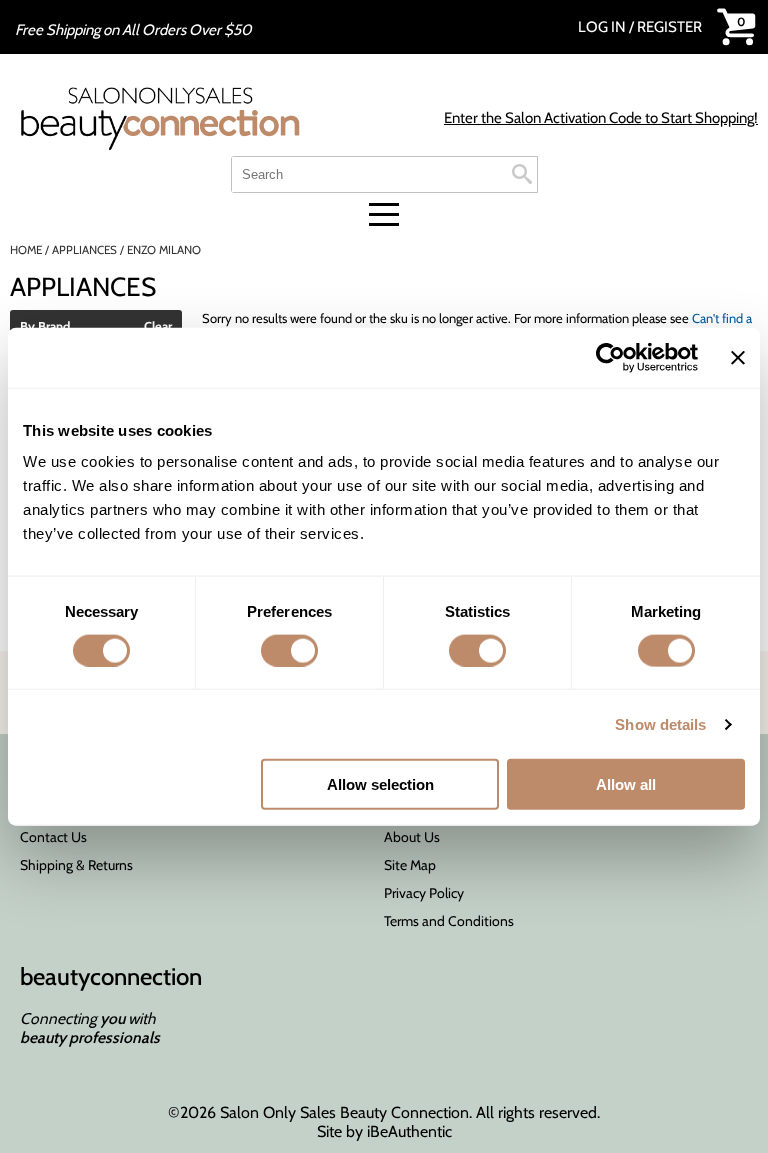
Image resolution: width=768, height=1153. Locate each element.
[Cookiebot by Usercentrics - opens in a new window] (610, 357)
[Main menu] (384, 214)
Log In (603, 27)
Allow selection (380, 784)
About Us (412, 837)
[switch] (289, 650)
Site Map (410, 865)
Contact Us (53, 837)
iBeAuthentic (409, 1131)
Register (669, 27)
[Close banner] (738, 357)
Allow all (626, 784)
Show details (660, 723)
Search (522, 174)
